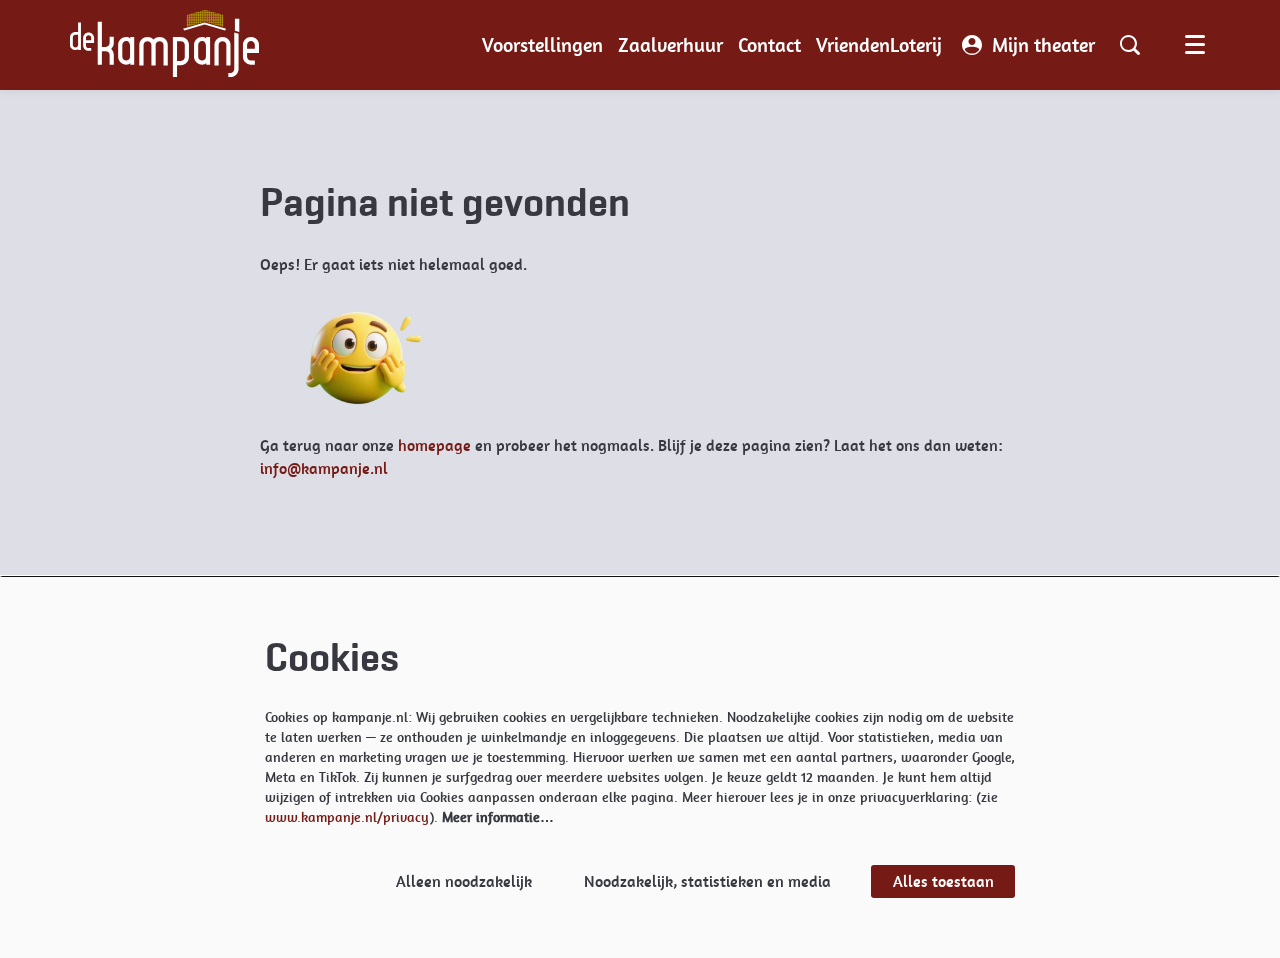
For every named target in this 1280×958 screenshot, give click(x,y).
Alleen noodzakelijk (464, 881)
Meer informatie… (498, 817)
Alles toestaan (943, 881)
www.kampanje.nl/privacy (347, 817)
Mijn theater (1043, 45)
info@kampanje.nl (324, 468)
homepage (434, 445)
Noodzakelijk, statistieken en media (707, 881)
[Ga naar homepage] (164, 45)
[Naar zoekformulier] (1130, 45)
